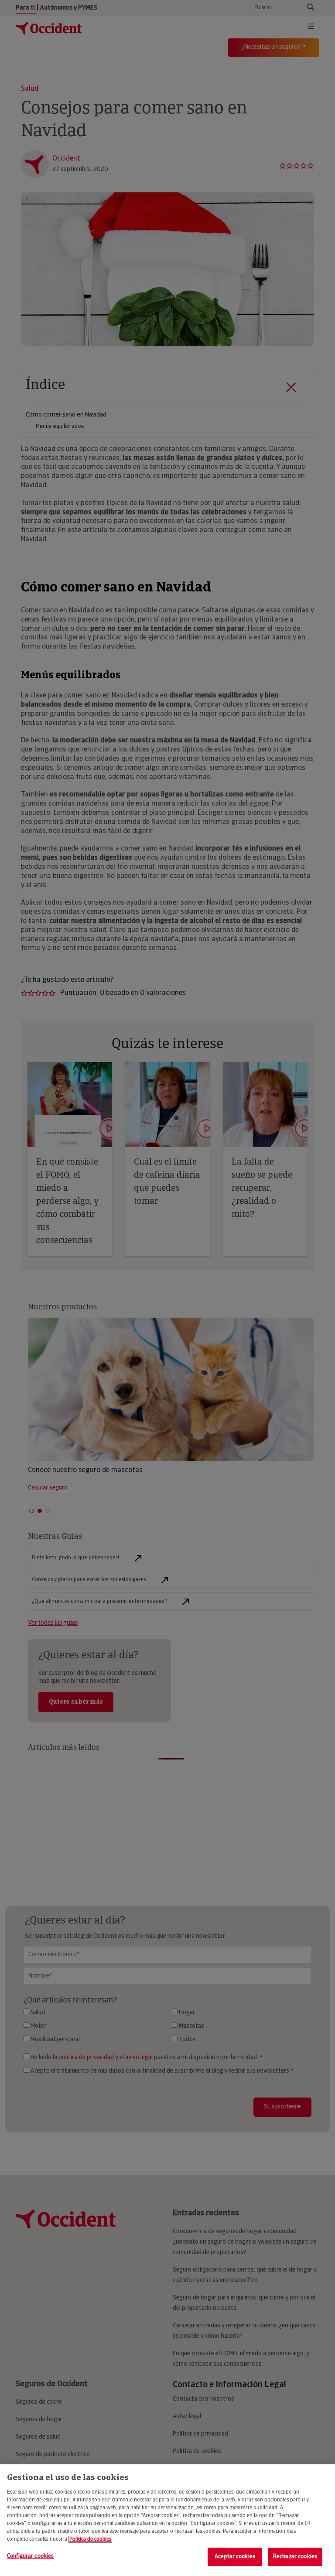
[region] (167, 2520)
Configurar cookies (30, 2556)
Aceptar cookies (235, 2557)
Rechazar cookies (295, 2557)
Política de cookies (90, 2539)
